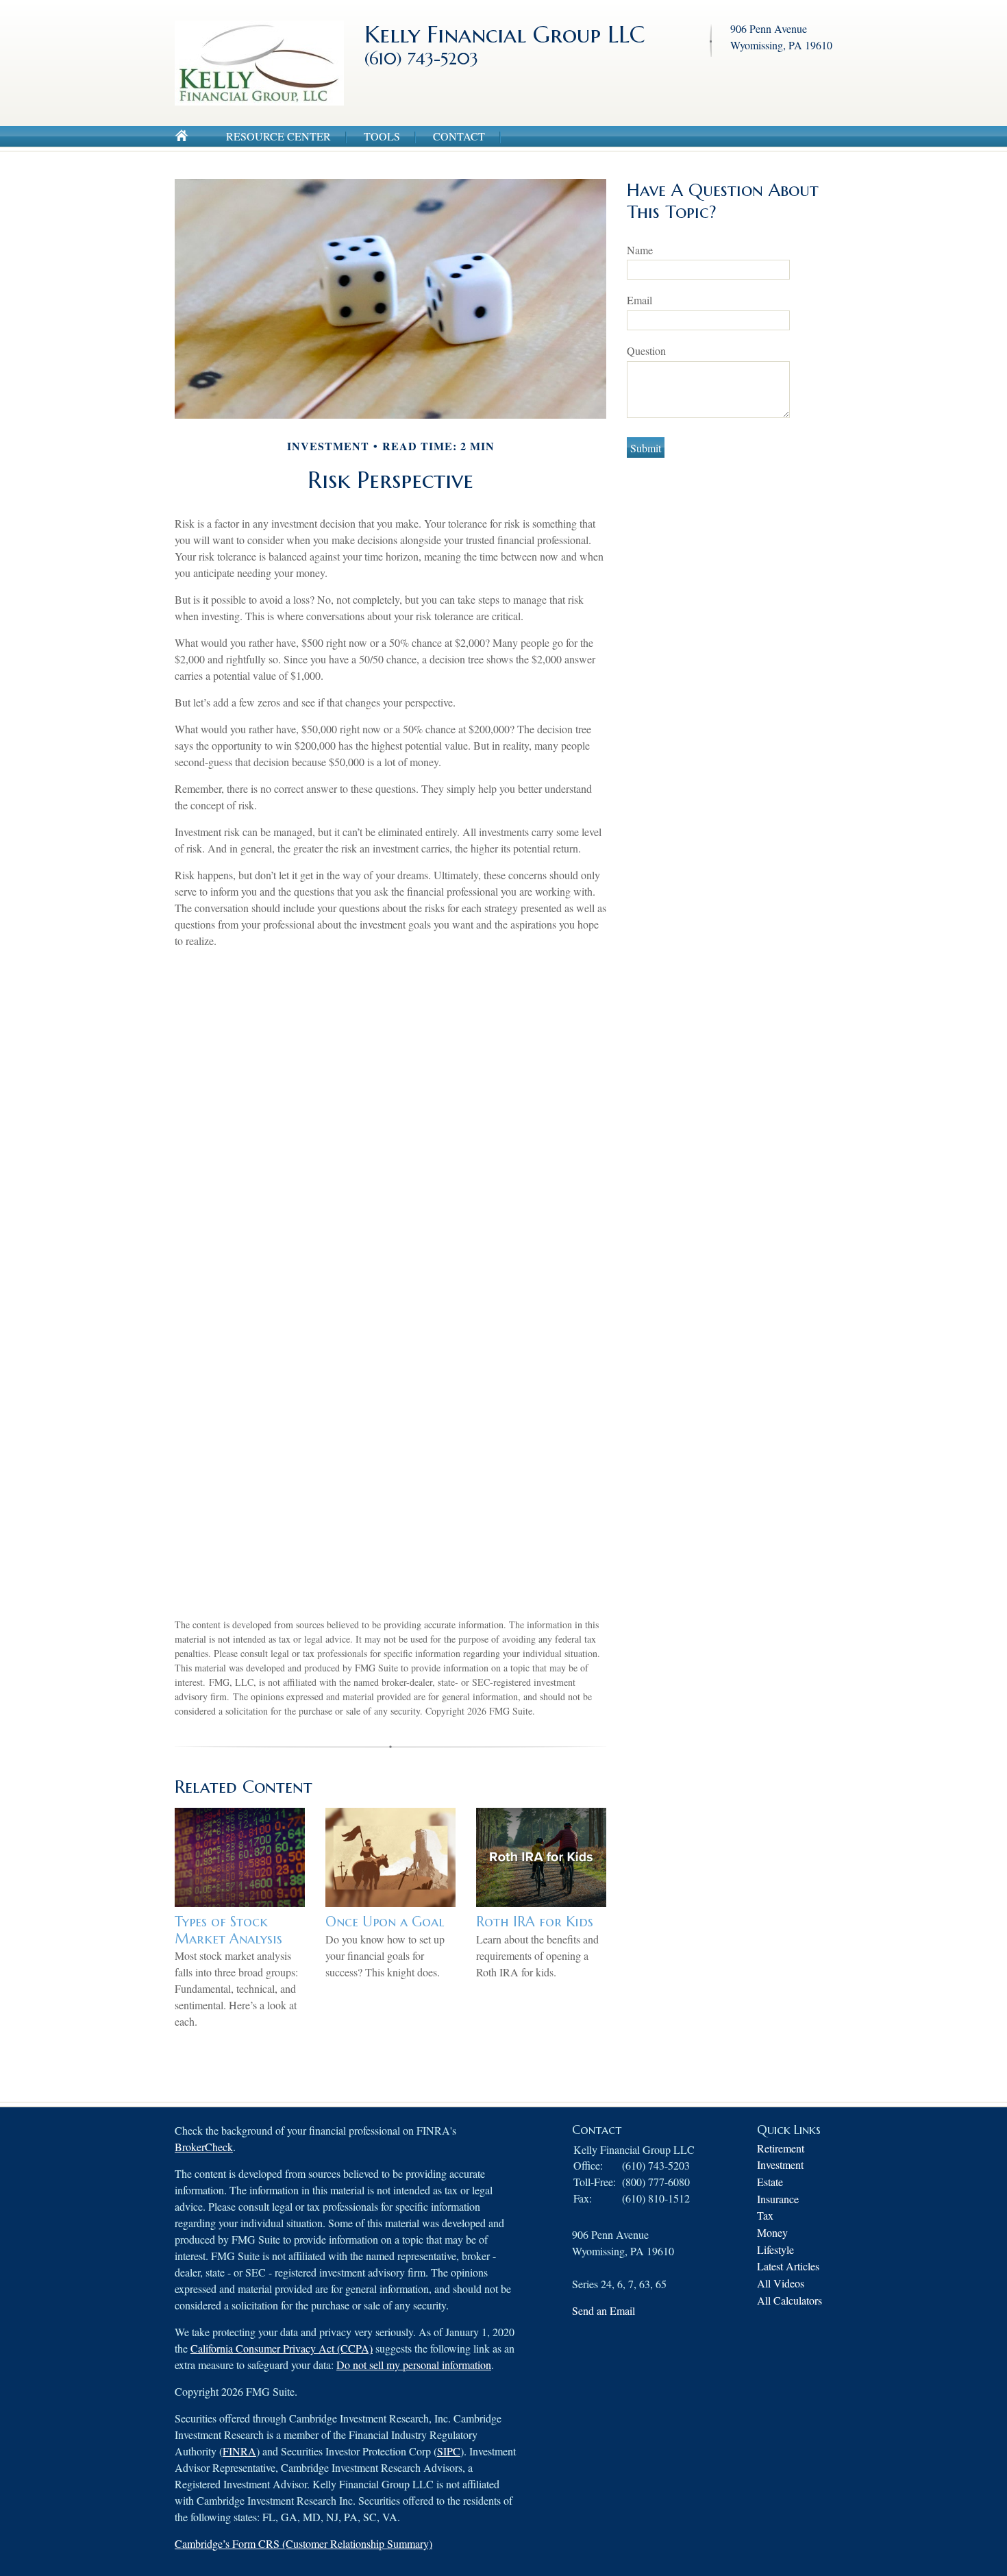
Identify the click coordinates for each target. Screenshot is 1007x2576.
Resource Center (278, 136)
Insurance (778, 2199)
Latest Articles (788, 2266)
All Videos (781, 2283)
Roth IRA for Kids (535, 1922)
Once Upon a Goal (385, 1922)
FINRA (239, 2451)
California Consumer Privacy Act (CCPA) (282, 2348)
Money (772, 2232)
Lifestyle (775, 2249)
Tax (765, 2215)
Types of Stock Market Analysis (228, 1930)
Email (639, 300)
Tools (382, 136)
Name (640, 250)
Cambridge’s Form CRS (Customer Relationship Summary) (303, 2543)
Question (646, 351)
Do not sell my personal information (414, 2365)
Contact (459, 136)
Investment (780, 2164)
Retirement (781, 2148)
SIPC (449, 2451)
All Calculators (790, 2300)
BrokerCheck (204, 2147)
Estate (770, 2182)
